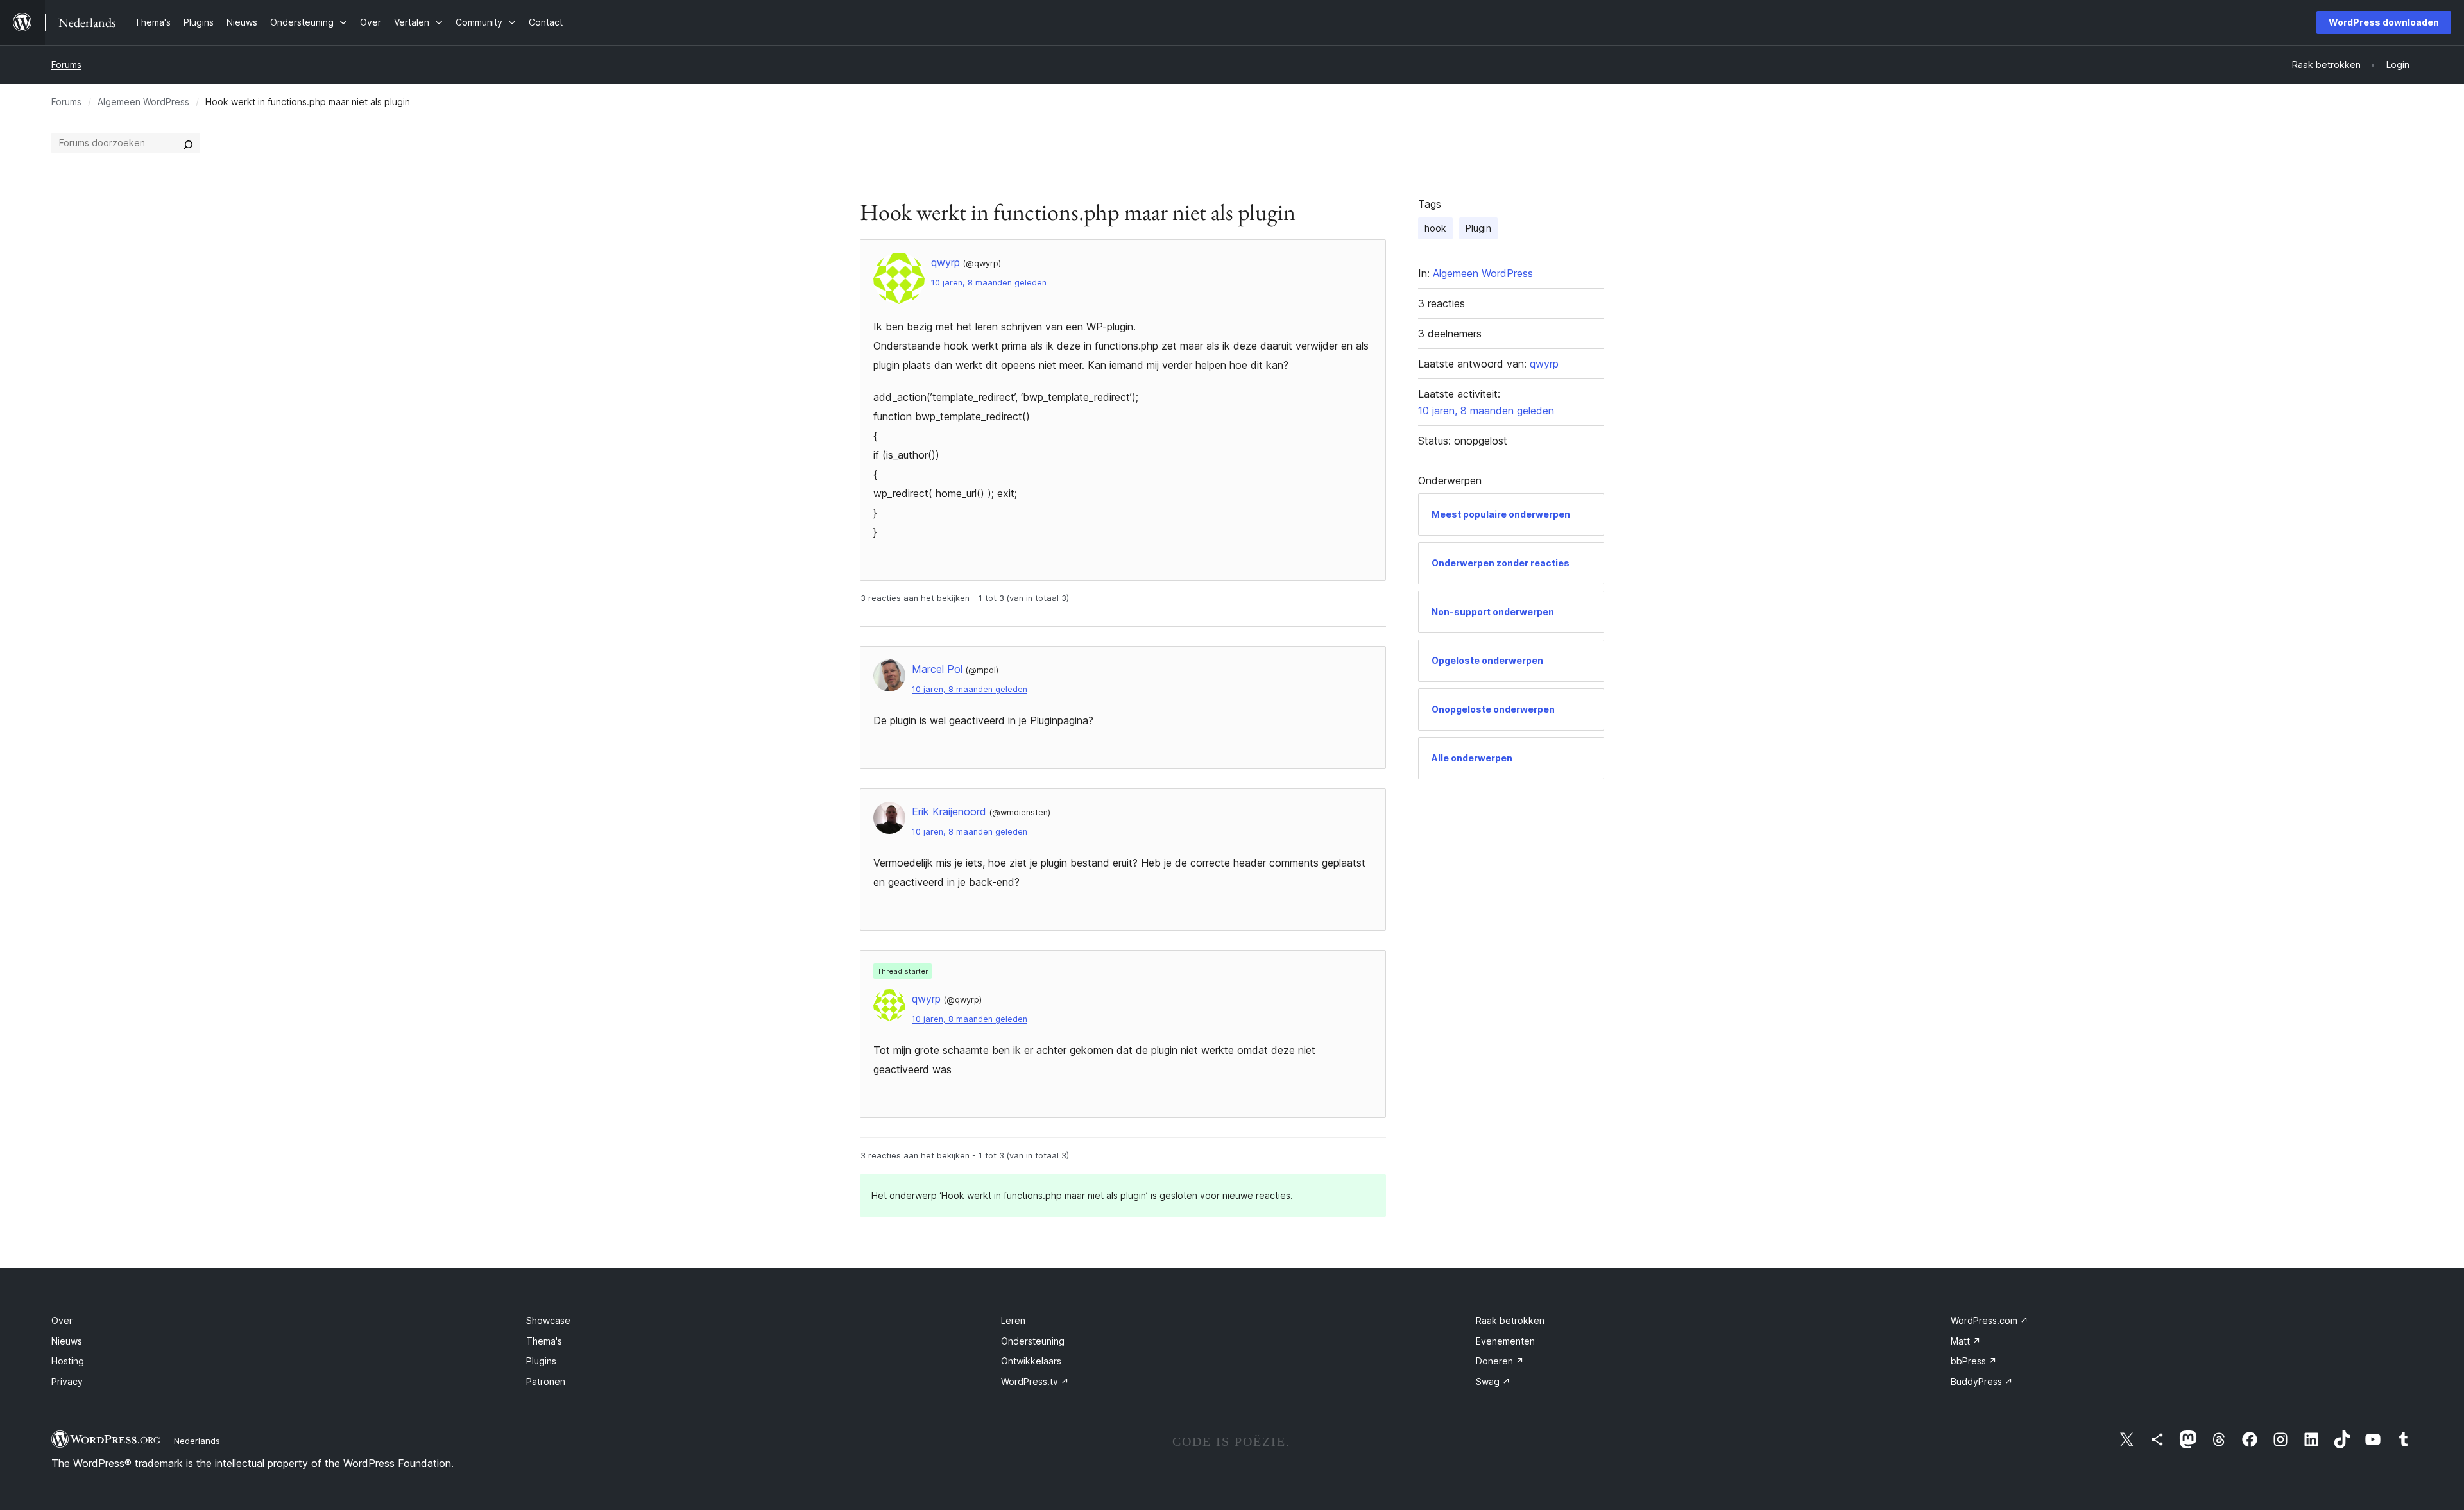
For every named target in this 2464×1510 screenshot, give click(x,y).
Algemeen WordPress (143, 102)
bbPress (1974, 1361)
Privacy (67, 1381)
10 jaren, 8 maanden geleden (989, 283)
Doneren (1500, 1361)
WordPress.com (1989, 1320)
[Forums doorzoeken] (188, 143)
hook (1435, 228)
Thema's (544, 1341)
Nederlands (197, 1441)
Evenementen (1505, 1341)
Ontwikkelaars (1031, 1361)
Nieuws (67, 1341)
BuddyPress (1982, 1381)
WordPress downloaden (2384, 22)
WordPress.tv (1035, 1381)
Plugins (541, 1361)
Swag (1493, 1381)
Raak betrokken (1510, 1320)
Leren (1013, 1320)
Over (62, 1320)
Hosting (68, 1361)
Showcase (548, 1320)
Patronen (546, 1381)
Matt (1966, 1341)
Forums (66, 64)
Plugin (1478, 228)
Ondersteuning (1033, 1341)
